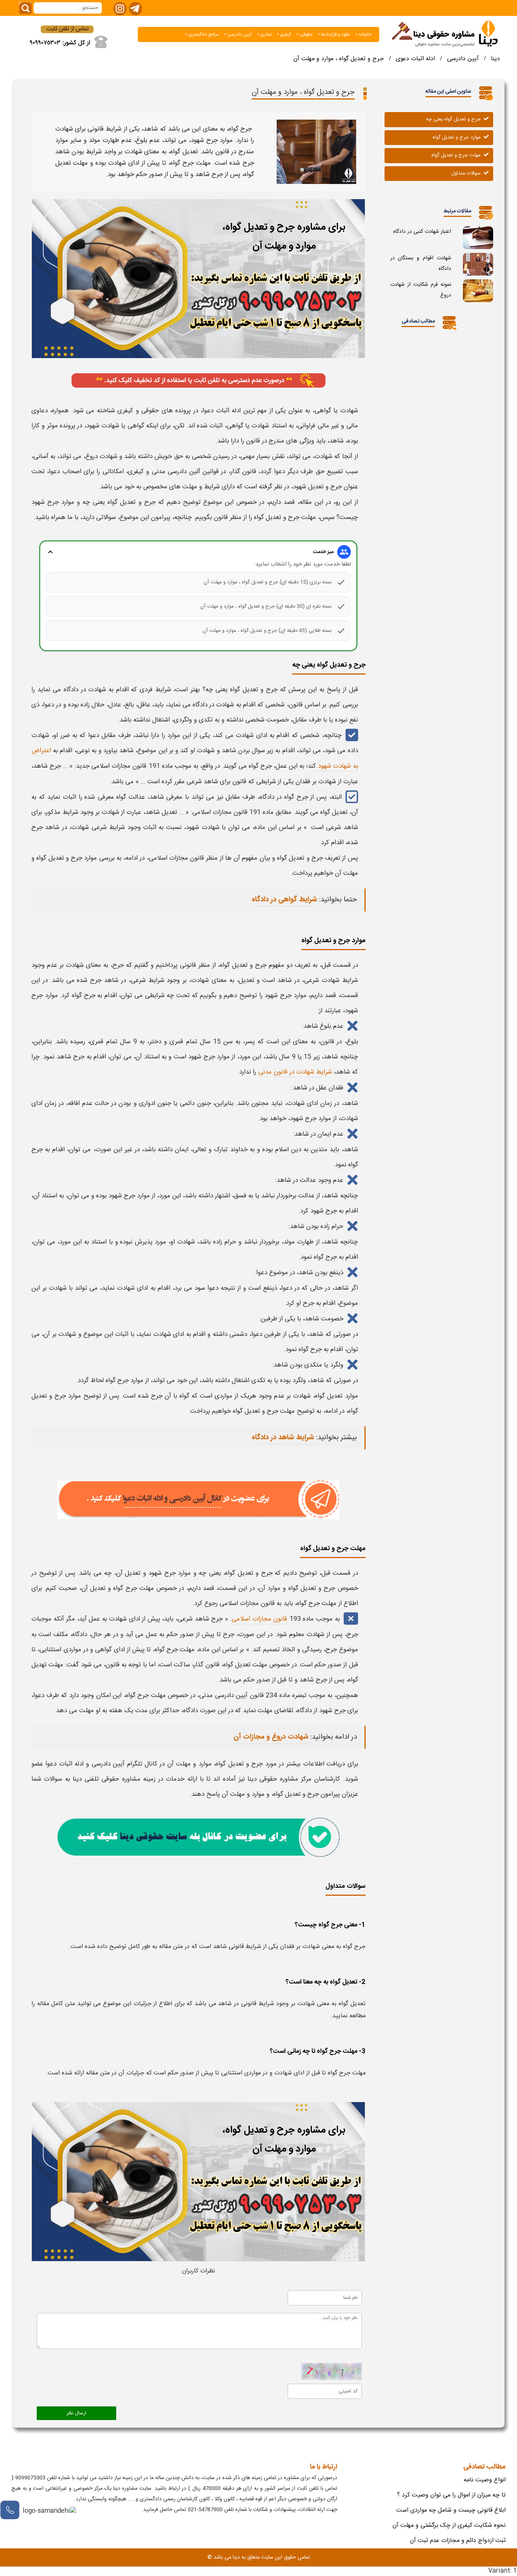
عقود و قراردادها (335, 34)
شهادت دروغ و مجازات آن (271, 1737)
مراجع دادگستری (203, 34)
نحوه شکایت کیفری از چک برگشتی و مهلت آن (449, 2525)
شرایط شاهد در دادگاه (283, 1438)
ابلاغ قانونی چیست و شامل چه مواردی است (451, 2510)
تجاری (266, 34)
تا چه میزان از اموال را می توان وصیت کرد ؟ (451, 2495)
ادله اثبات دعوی (415, 59)
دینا (495, 59)
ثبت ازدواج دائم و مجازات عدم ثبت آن (458, 2541)
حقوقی (306, 34)
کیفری (285, 34)
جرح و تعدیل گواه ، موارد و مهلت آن (339, 59)
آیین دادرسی (239, 34)
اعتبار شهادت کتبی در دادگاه (422, 232)
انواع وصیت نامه (485, 2480)
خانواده (365, 34)
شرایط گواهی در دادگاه (284, 900)
